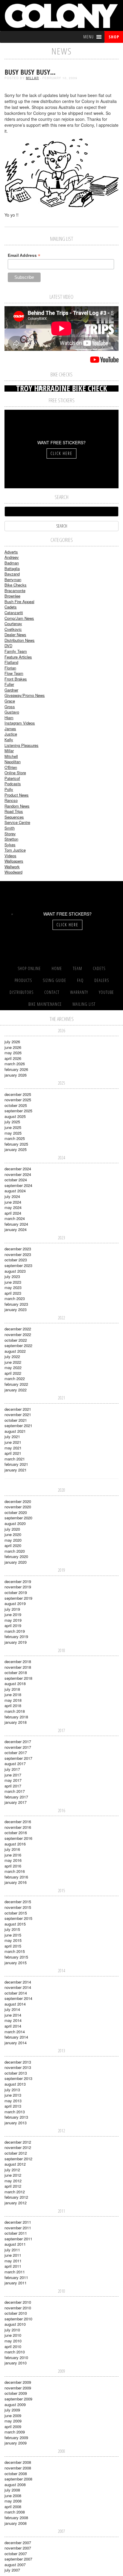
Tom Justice (15, 850)
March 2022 (15, 1378)
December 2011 (18, 2222)
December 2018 (18, 1661)
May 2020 (13, 1540)
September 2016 (18, 1838)
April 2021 (13, 1453)
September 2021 (18, 1425)
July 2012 (12, 2170)
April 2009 (13, 2426)
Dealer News (15, 635)
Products (23, 980)
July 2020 (12, 1529)
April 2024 (13, 1213)
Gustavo (12, 712)
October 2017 (16, 1752)
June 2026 (13, 1047)
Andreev (12, 557)
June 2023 (13, 1282)
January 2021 (16, 1470)
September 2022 (18, 1345)
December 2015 (18, 1902)
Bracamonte (15, 591)
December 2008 (18, 2462)
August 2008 (15, 2484)
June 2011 (13, 2255)
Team (77, 968)
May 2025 (13, 1133)
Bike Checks (16, 585)
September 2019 (18, 1598)
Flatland (11, 662)
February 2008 (16, 2518)
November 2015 (18, 1907)
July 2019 (12, 1609)
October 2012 (16, 2153)
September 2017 (18, 1758)
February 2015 (16, 1957)
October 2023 (16, 1260)
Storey (10, 834)
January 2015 (16, 1963)
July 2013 (12, 2090)
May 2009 (13, 2421)
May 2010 (13, 2341)
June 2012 (13, 2175)
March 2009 (15, 2432)
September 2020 (18, 1518)
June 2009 (13, 2415)
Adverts (11, 552)
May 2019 (13, 1620)
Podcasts (13, 784)
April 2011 (13, 2266)
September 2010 (18, 2319)
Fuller (9, 684)
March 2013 (15, 2112)
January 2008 (16, 2523)
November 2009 (18, 2388)
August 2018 (15, 1683)
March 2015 (15, 1951)
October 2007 (16, 2554)
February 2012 (16, 2197)
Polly (9, 789)
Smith (10, 828)
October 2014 (16, 1993)
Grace (10, 701)
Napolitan (13, 762)
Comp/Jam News (19, 618)
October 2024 (16, 1180)
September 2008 (18, 2479)
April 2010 (13, 2346)
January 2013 (16, 2123)
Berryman (13, 580)
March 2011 (15, 2272)
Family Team (16, 651)
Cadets (11, 607)
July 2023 (12, 1276)
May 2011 (13, 2261)
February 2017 (16, 1797)
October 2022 (16, 1340)
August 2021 (15, 1431)
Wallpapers (14, 861)
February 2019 (16, 1636)
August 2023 (15, 1271)
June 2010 (13, 2335)
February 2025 (16, 1144)
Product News (17, 795)
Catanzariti (14, 613)
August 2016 (15, 1844)
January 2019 (16, 1642)
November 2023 (18, 1254)
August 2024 (15, 1191)
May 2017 (13, 1780)
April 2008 (13, 2507)
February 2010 (16, 2357)
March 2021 (15, 1459)
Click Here (61, 453)
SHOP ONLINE (29, 968)
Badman (12, 563)
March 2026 (15, 1064)
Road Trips (14, 811)
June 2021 (13, 1442)
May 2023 (13, 1287)
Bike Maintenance (45, 1004)
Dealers (102, 980)
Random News (17, 806)
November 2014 (18, 1987)
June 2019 (13, 1614)
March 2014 (15, 2032)
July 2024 (12, 1196)
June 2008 (13, 2496)
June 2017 (13, 1775)
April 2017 (13, 1786)
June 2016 (13, 1855)
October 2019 (16, 1592)
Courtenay (13, 624)
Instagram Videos (20, 723)
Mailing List (84, 1004)
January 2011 (16, 2283)
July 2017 (12, 1769)
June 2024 (13, 1202)
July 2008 (12, 2490)
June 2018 (13, 1694)
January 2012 (16, 2203)
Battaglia (12, 568)
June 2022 (13, 1362)
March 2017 (15, 1791)
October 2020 (16, 1512)
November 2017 (18, 1747)
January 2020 (16, 1562)
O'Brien (11, 767)
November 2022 (18, 1334)
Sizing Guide (54, 980)
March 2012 (15, 2192)
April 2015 (13, 1946)
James (10, 729)
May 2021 (13, 1448)
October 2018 (16, 1672)
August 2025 (15, 1116)
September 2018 (18, 1678)
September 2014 (18, 1998)
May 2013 (13, 2101)
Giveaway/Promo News (25, 695)
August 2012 (15, 2164)
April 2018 (13, 1705)
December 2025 (18, 1094)
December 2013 (18, 2062)
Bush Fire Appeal (19, 602)
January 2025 (16, 1149)
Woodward (13, 872)
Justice (11, 734)
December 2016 (18, 1822)
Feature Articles (18, 657)
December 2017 (18, 1741)
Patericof (12, 778)
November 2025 (18, 1100)
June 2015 (13, 1935)
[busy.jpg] (61, 172)
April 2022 (13, 1373)
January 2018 (16, 1722)
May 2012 (13, 2181)
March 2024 (15, 1218)
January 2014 (16, 2043)
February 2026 (16, 1069)
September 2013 (18, 2078)
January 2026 (16, 1075)
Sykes (10, 845)
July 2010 (12, 2330)
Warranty (79, 992)
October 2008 (16, 2473)
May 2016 (13, 1860)
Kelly (9, 740)
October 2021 (16, 1420)
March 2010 (15, 2352)
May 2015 (13, 1940)
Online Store (15, 773)
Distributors (21, 992)
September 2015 (18, 1918)
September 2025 (18, 1111)
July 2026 (12, 1042)
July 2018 (12, 1689)
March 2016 (15, 1871)
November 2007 (18, 2548)
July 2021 (12, 1436)
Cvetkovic (13, 629)
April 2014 (13, 2026)
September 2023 (18, 1265)
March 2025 (15, 1138)
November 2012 (18, 2147)
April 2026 (13, 1058)
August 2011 (15, 2244)
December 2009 (18, 2382)
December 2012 (18, 2142)
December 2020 (18, 1501)
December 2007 (18, 2543)
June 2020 (13, 1534)
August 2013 (15, 2084)
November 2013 (18, 2067)
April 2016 (13, 1866)
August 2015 (15, 1924)
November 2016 (18, 1827)
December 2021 (18, 1409)
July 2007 (12, 2570)
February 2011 (16, 2277)
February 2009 (16, 2437)
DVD (8, 646)
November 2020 (18, 1507)
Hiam (9, 718)
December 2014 (18, 1982)
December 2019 (18, 1581)
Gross (10, 707)
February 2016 (16, 1877)
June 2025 (13, 1127)
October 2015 (16, 1913)
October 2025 (16, 1105)
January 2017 (16, 1802)
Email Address (24, 255)
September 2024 (18, 1185)
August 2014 (15, 2004)
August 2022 (15, 1351)
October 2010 (16, 2313)
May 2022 (13, 1367)
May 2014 (13, 2020)
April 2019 (13, 1625)
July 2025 (12, 1122)
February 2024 (16, 1224)
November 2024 (18, 1174)
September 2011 (18, 2239)
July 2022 (12, 1356)
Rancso (11, 800)
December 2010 (18, 2302)
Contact (52, 992)
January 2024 (16, 1229)
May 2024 (13, 1207)
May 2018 (13, 1700)
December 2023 (18, 1249)
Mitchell (11, 756)
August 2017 (15, 1764)
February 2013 (16, 2117)
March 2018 (15, 1711)
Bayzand (12, 574)
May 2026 (13, 1053)
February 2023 (16, 1304)
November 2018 (18, 1667)
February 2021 (16, 1464)
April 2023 (13, 1293)
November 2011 (18, 2228)
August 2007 (15, 2565)
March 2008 (15, 2512)
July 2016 (12, 1849)
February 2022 (16, 1384)
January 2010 (16, 2363)
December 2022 (18, 1329)
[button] (89, 37)
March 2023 (15, 1298)
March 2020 (15, 1551)
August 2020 (15, 1523)
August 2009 (15, 2404)
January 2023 (16, 1309)
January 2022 (16, 1390)
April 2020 (13, 1545)
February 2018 (16, 1717)
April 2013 (13, 2106)
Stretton (11, 839)
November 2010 (18, 2308)
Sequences (14, 817)
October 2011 (16, 2233)
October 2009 (16, 2393)
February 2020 (16, 1556)
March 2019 (15, 1631)
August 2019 (15, 1603)
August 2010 (15, 2324)
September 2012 (18, 2159)
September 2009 (18, 2399)
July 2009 (12, 2410)
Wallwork (12, 867)
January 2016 (16, 1882)
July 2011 (12, 2250)
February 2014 (16, 2037)
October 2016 (16, 1833)
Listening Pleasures (21, 745)
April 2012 (13, 2186)
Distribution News (20, 640)
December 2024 (18, 1169)
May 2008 (13, 2501)
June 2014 (13, 2015)
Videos (10, 856)
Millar (32, 78)
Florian (10, 668)
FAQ (80, 980)
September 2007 (18, 2559)
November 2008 (18, 2468)
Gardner (11, 690)
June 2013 (13, 2095)
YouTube (106, 992)
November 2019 (18, 1587)
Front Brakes (16, 679)
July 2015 (12, 1929)
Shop (114, 37)
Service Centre (17, 822)
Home (57, 968)
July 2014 (12, 2009)
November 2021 (18, 1414)
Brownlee (12, 596)
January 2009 (16, 2443)
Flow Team (14, 673)
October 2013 (16, 2073)
